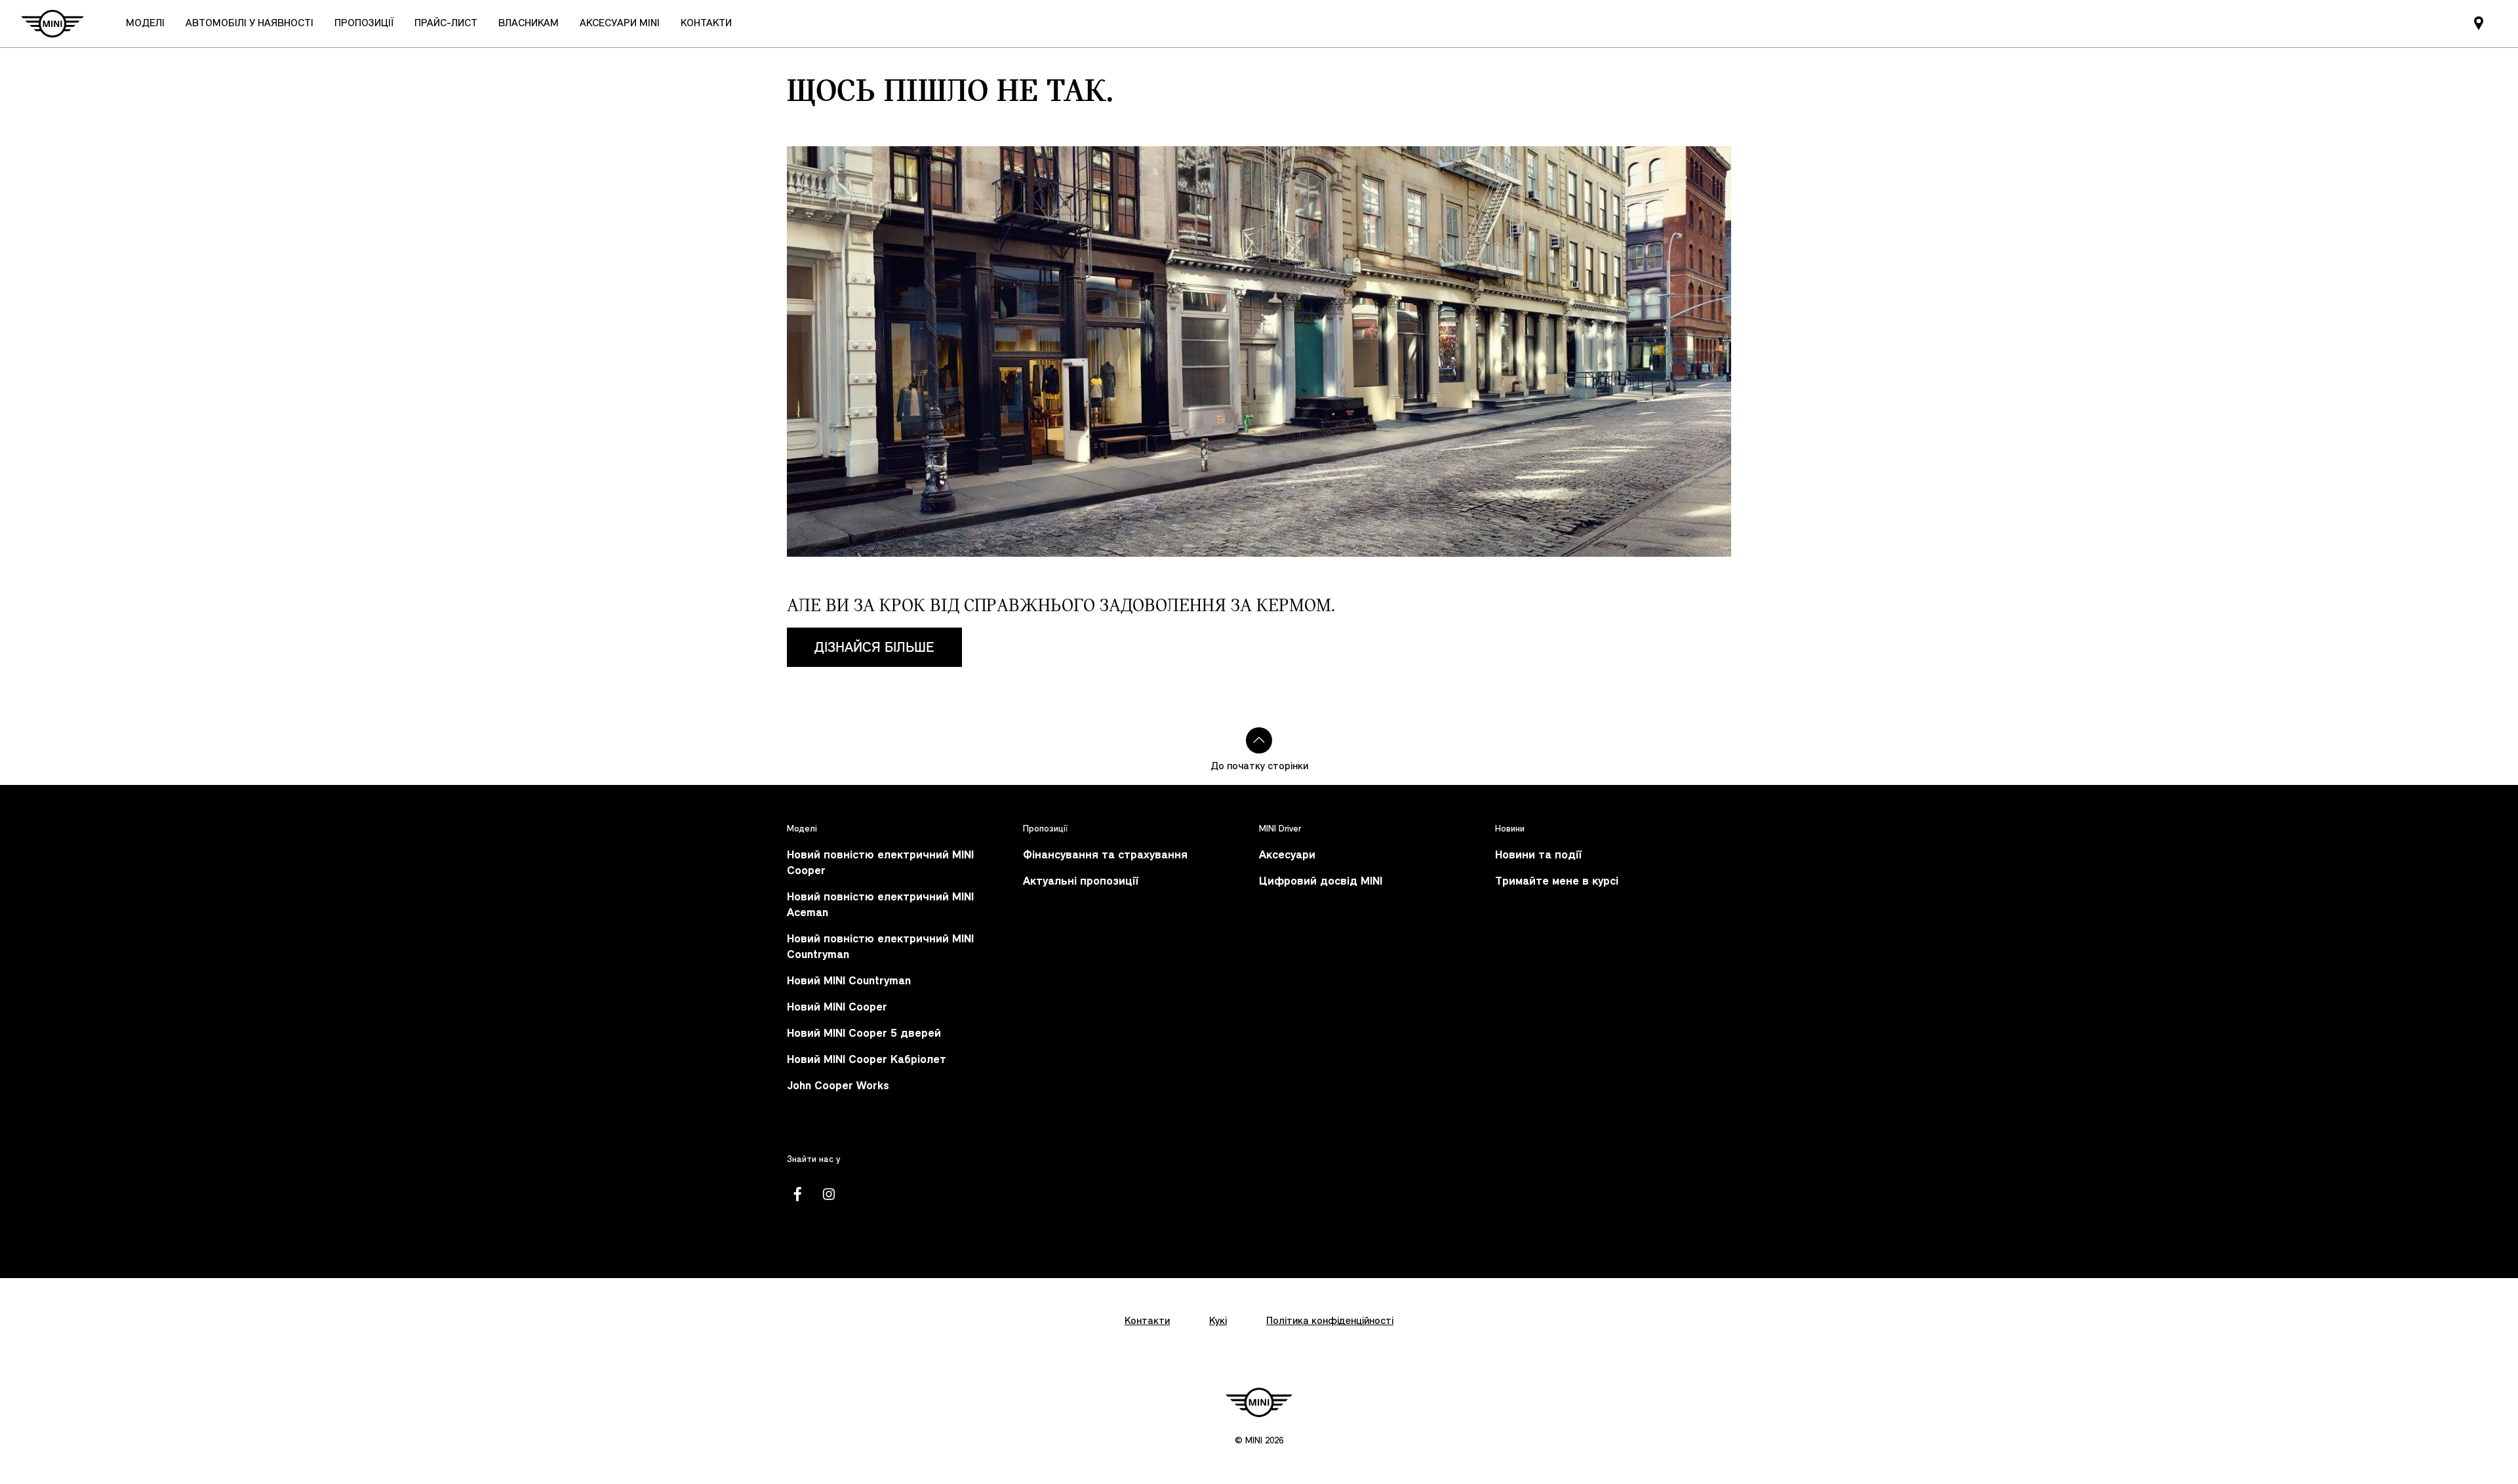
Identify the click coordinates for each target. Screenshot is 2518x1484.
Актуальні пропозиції (1081, 882)
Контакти (1147, 1321)
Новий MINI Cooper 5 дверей (864, 1034)
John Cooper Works (838, 1086)
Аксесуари (1287, 855)
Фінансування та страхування (1105, 855)
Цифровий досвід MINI (1321, 882)
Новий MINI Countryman (849, 981)
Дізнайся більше (874, 647)
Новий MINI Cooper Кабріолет (867, 1060)
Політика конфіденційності (1330, 1321)
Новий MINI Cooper (837, 1008)
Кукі (1218, 1321)
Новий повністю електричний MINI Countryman (880, 947)
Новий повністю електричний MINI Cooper (880, 863)
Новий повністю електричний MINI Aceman (880, 905)
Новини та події (1538, 855)
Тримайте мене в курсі (1557, 882)
